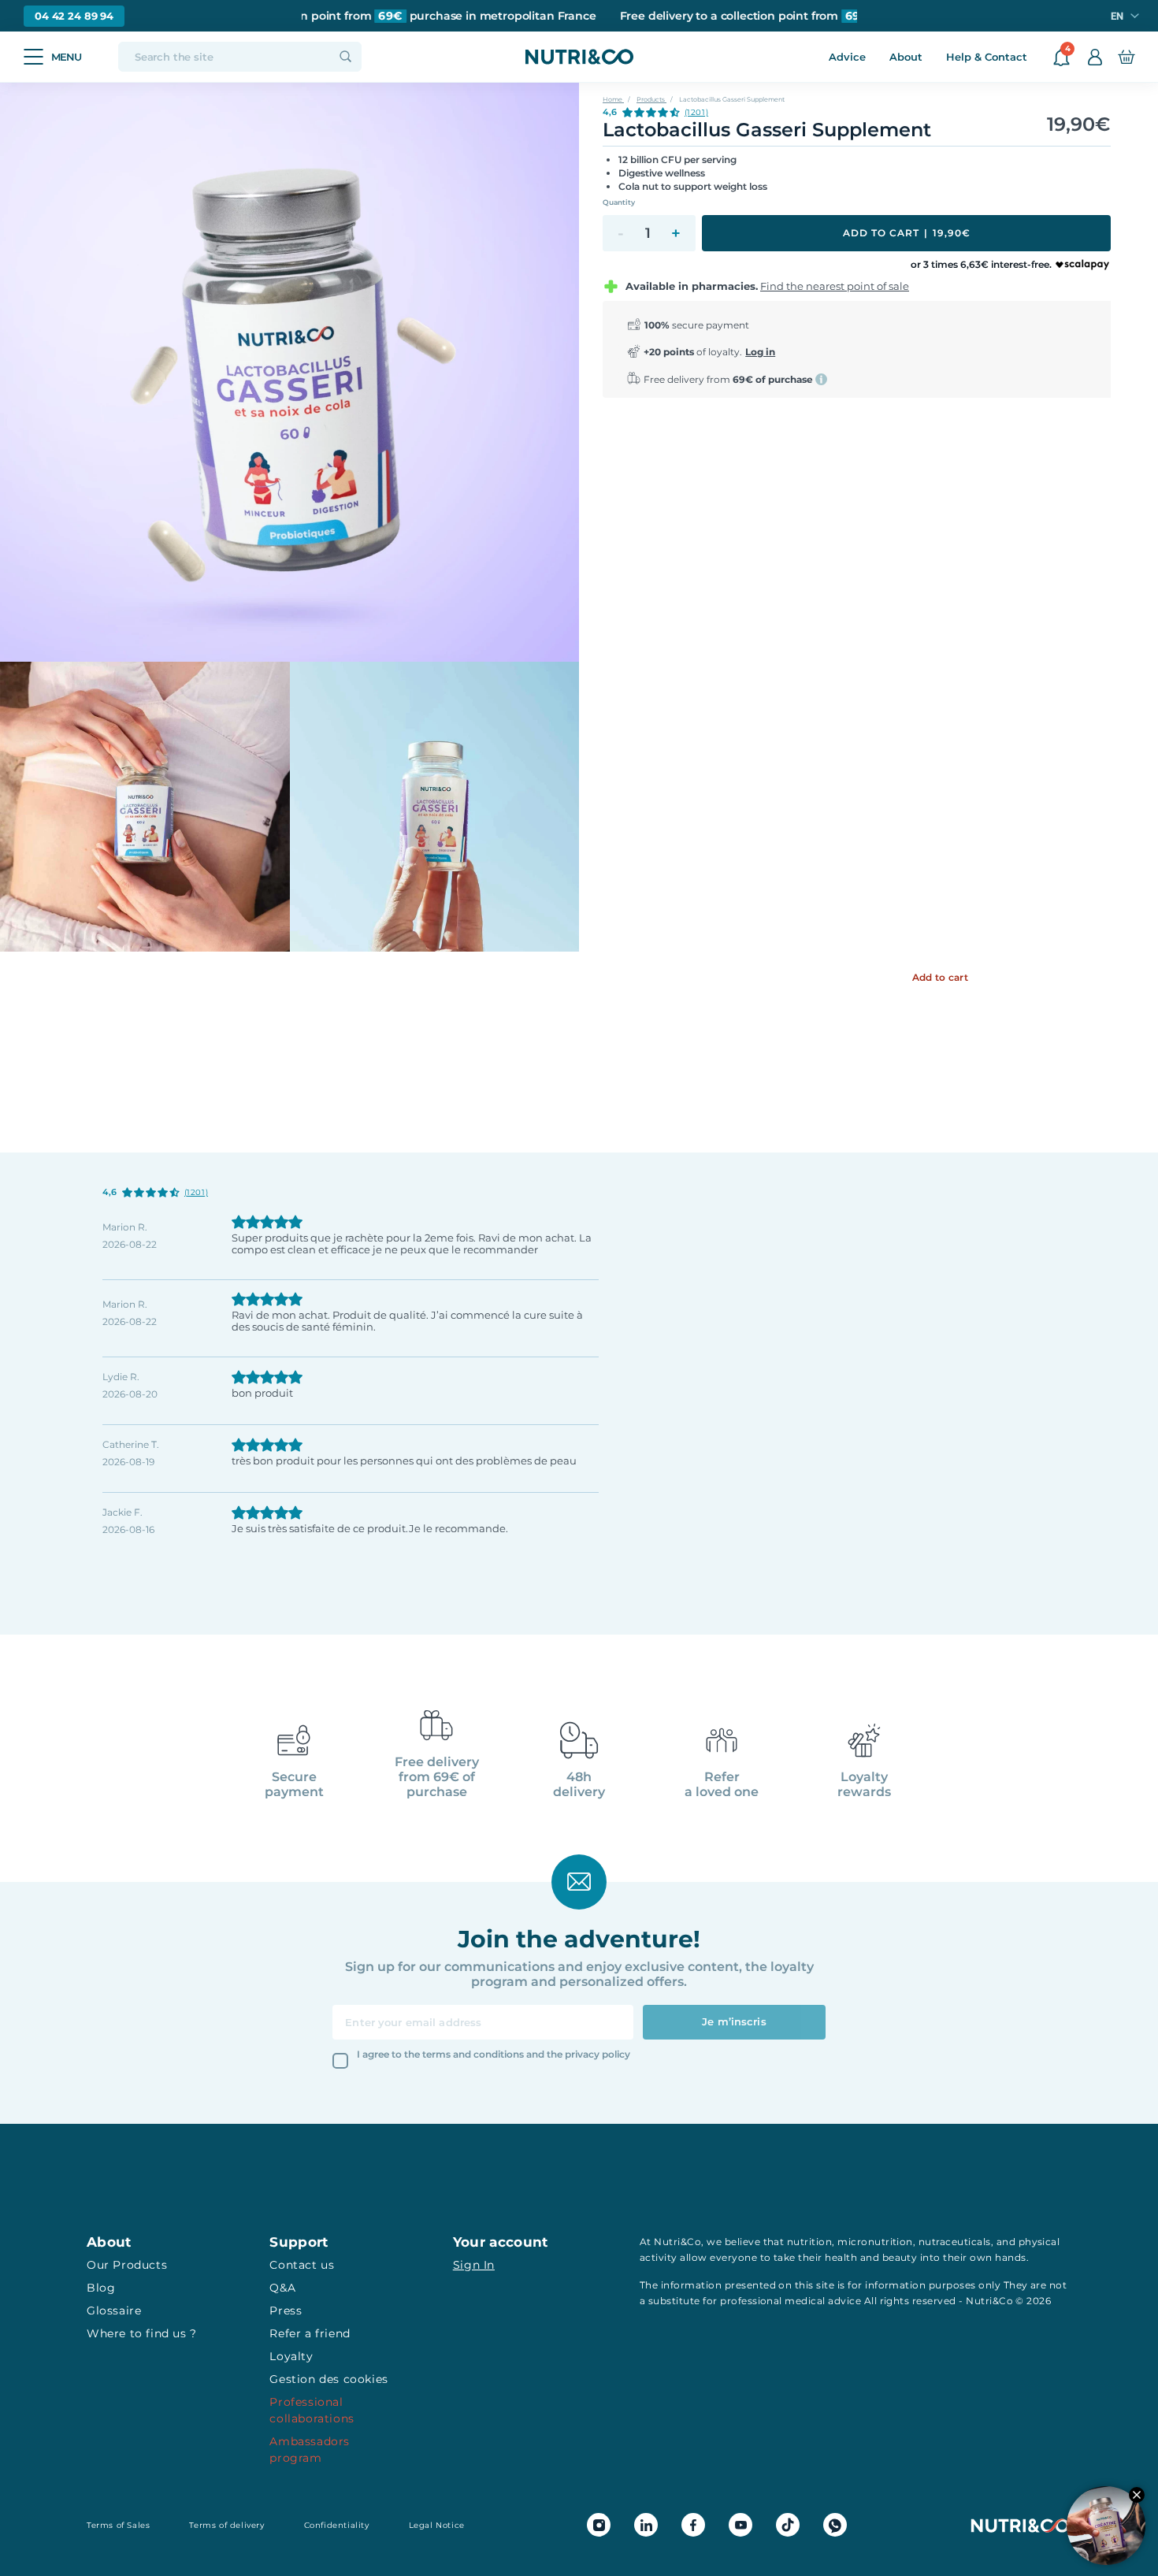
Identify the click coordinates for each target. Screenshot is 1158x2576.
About (906, 57)
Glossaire (114, 2311)
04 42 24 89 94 (74, 16)
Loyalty (291, 2356)
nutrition (809, 2242)
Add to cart (907, 233)
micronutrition (875, 2242)
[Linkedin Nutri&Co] (646, 2525)
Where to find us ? (142, 2333)
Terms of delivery (226, 2525)
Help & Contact (987, 57)
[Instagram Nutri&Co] (599, 2525)
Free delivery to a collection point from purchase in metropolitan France (361, 16)
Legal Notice (437, 2525)
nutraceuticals (955, 2242)
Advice (847, 57)
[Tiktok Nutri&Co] (788, 2525)
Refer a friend (310, 2333)
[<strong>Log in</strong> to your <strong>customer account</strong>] (1095, 57)
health (841, 2257)
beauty (900, 2257)
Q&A (282, 2288)
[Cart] (1126, 57)
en (1117, 16)
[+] (676, 233)
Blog (101, 2288)
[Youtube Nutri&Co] (740, 2525)
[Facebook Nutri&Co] (693, 2525)
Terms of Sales (118, 2525)
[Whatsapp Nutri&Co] (835, 2525)
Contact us (302, 2265)
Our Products (127, 2265)
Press (286, 2311)
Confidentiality (337, 2525)
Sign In (474, 2265)
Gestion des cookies (328, 2379)
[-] (621, 233)
